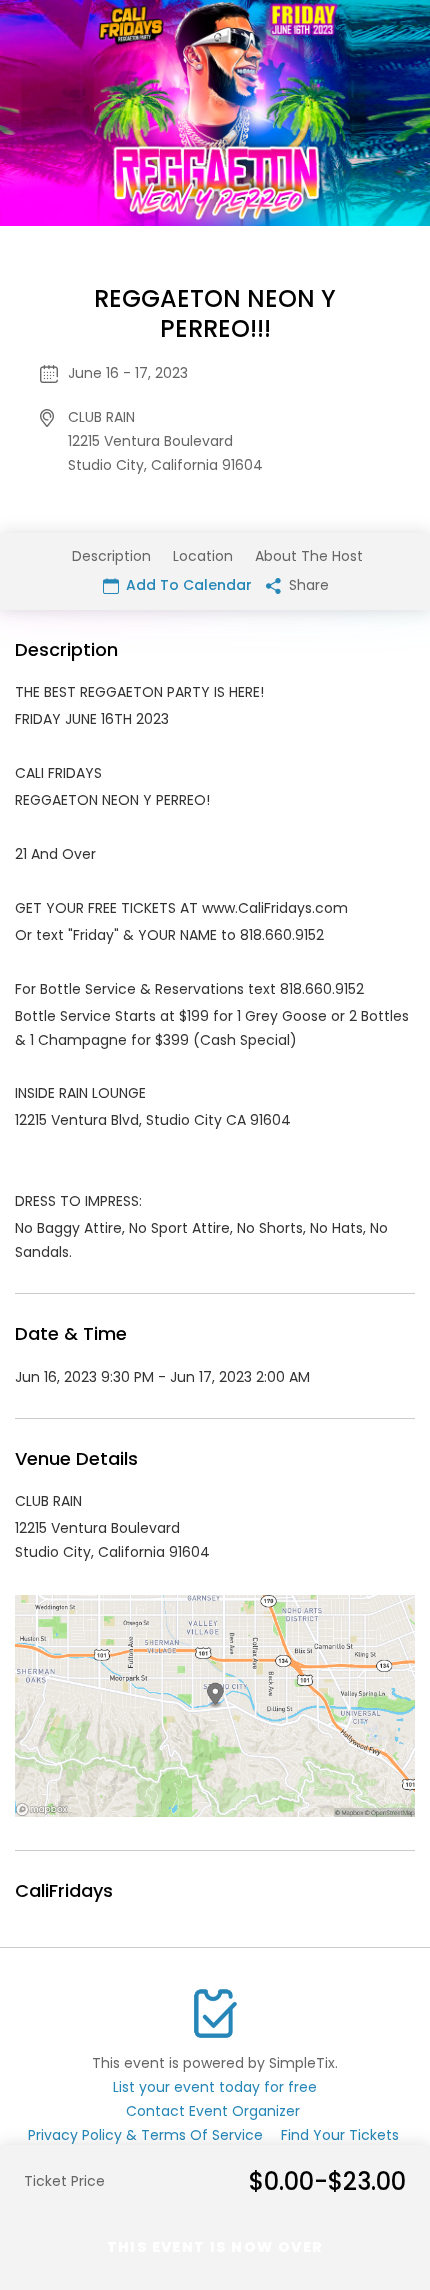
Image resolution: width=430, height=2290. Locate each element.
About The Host (309, 556)
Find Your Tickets (340, 2135)
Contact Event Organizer (213, 2111)
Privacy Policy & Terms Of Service (145, 2135)
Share (307, 585)
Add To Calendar (187, 585)
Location (203, 556)
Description (111, 556)
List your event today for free (215, 2087)
